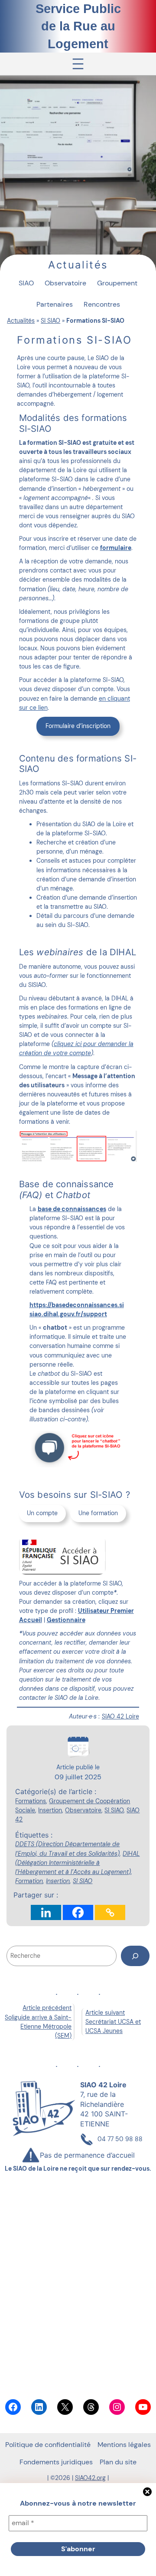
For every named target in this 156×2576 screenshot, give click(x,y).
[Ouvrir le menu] (78, 64)
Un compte (42, 1513)
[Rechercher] (135, 1956)
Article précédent (47, 2008)
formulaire (116, 548)
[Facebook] (78, 1912)
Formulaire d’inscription (78, 726)
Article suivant (105, 2013)
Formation (29, 1881)
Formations (31, 1801)
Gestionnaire (66, 1620)
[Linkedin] (46, 1912)
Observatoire (83, 1810)
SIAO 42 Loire (120, 1716)
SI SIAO (50, 321)
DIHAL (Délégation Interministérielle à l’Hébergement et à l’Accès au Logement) (77, 1863)
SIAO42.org (90, 2478)
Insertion (50, 1810)
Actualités (21, 321)
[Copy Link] (110, 1912)
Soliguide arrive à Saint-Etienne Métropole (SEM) (38, 2026)
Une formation (98, 1513)
